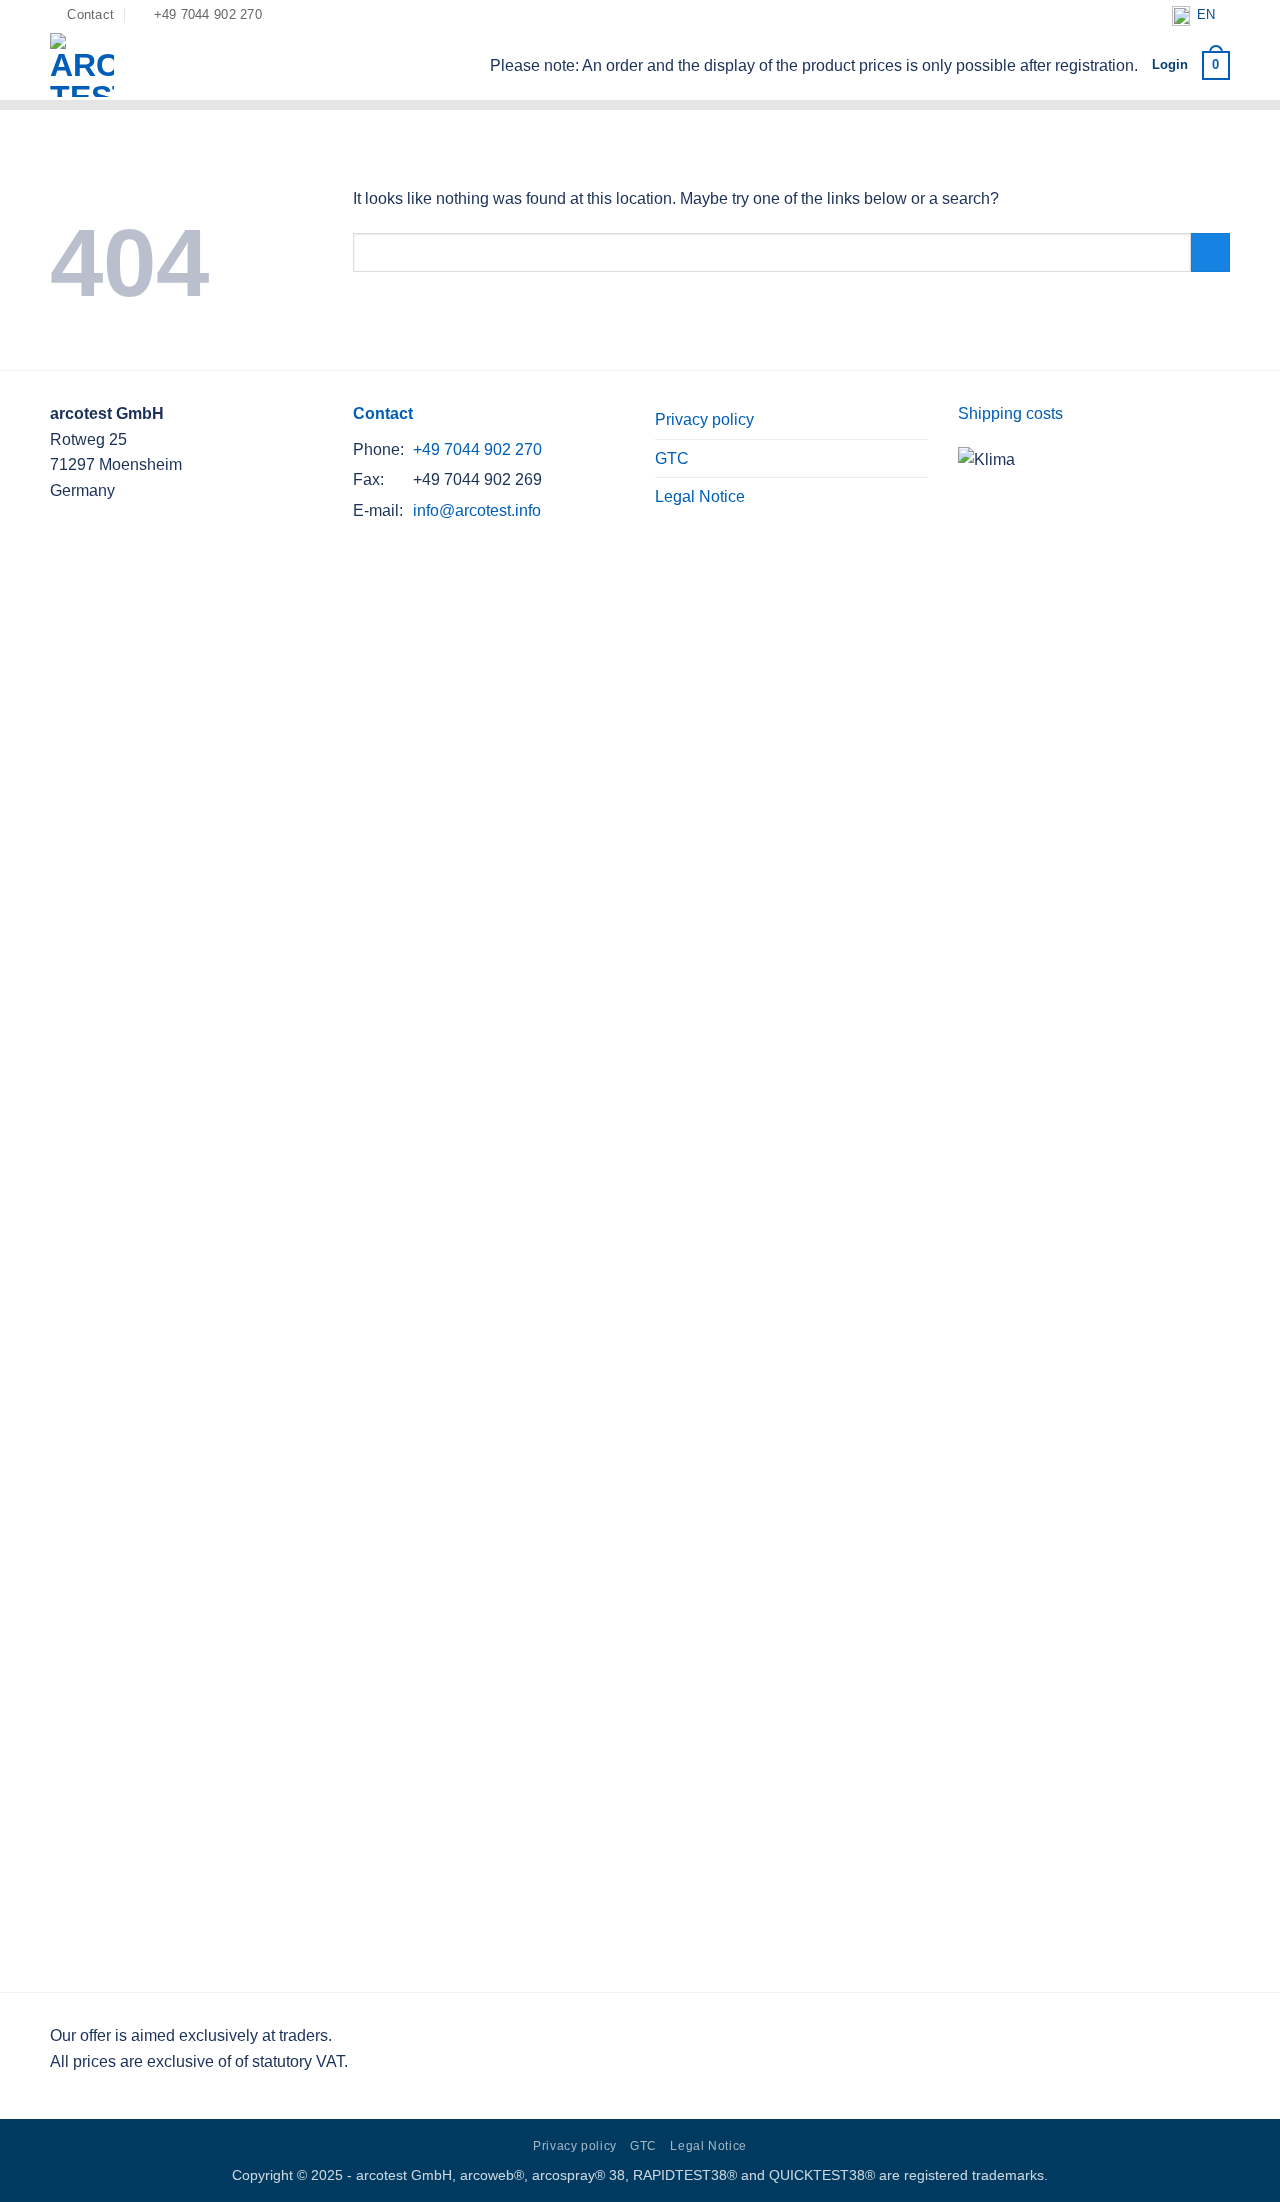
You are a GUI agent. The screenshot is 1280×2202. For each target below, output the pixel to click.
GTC (672, 458)
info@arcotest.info (477, 510)
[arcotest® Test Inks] (141, 65)
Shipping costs (1010, 413)
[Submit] (1210, 252)
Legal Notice (700, 496)
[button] (1216, 66)
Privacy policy (704, 419)
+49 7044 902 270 (477, 449)
